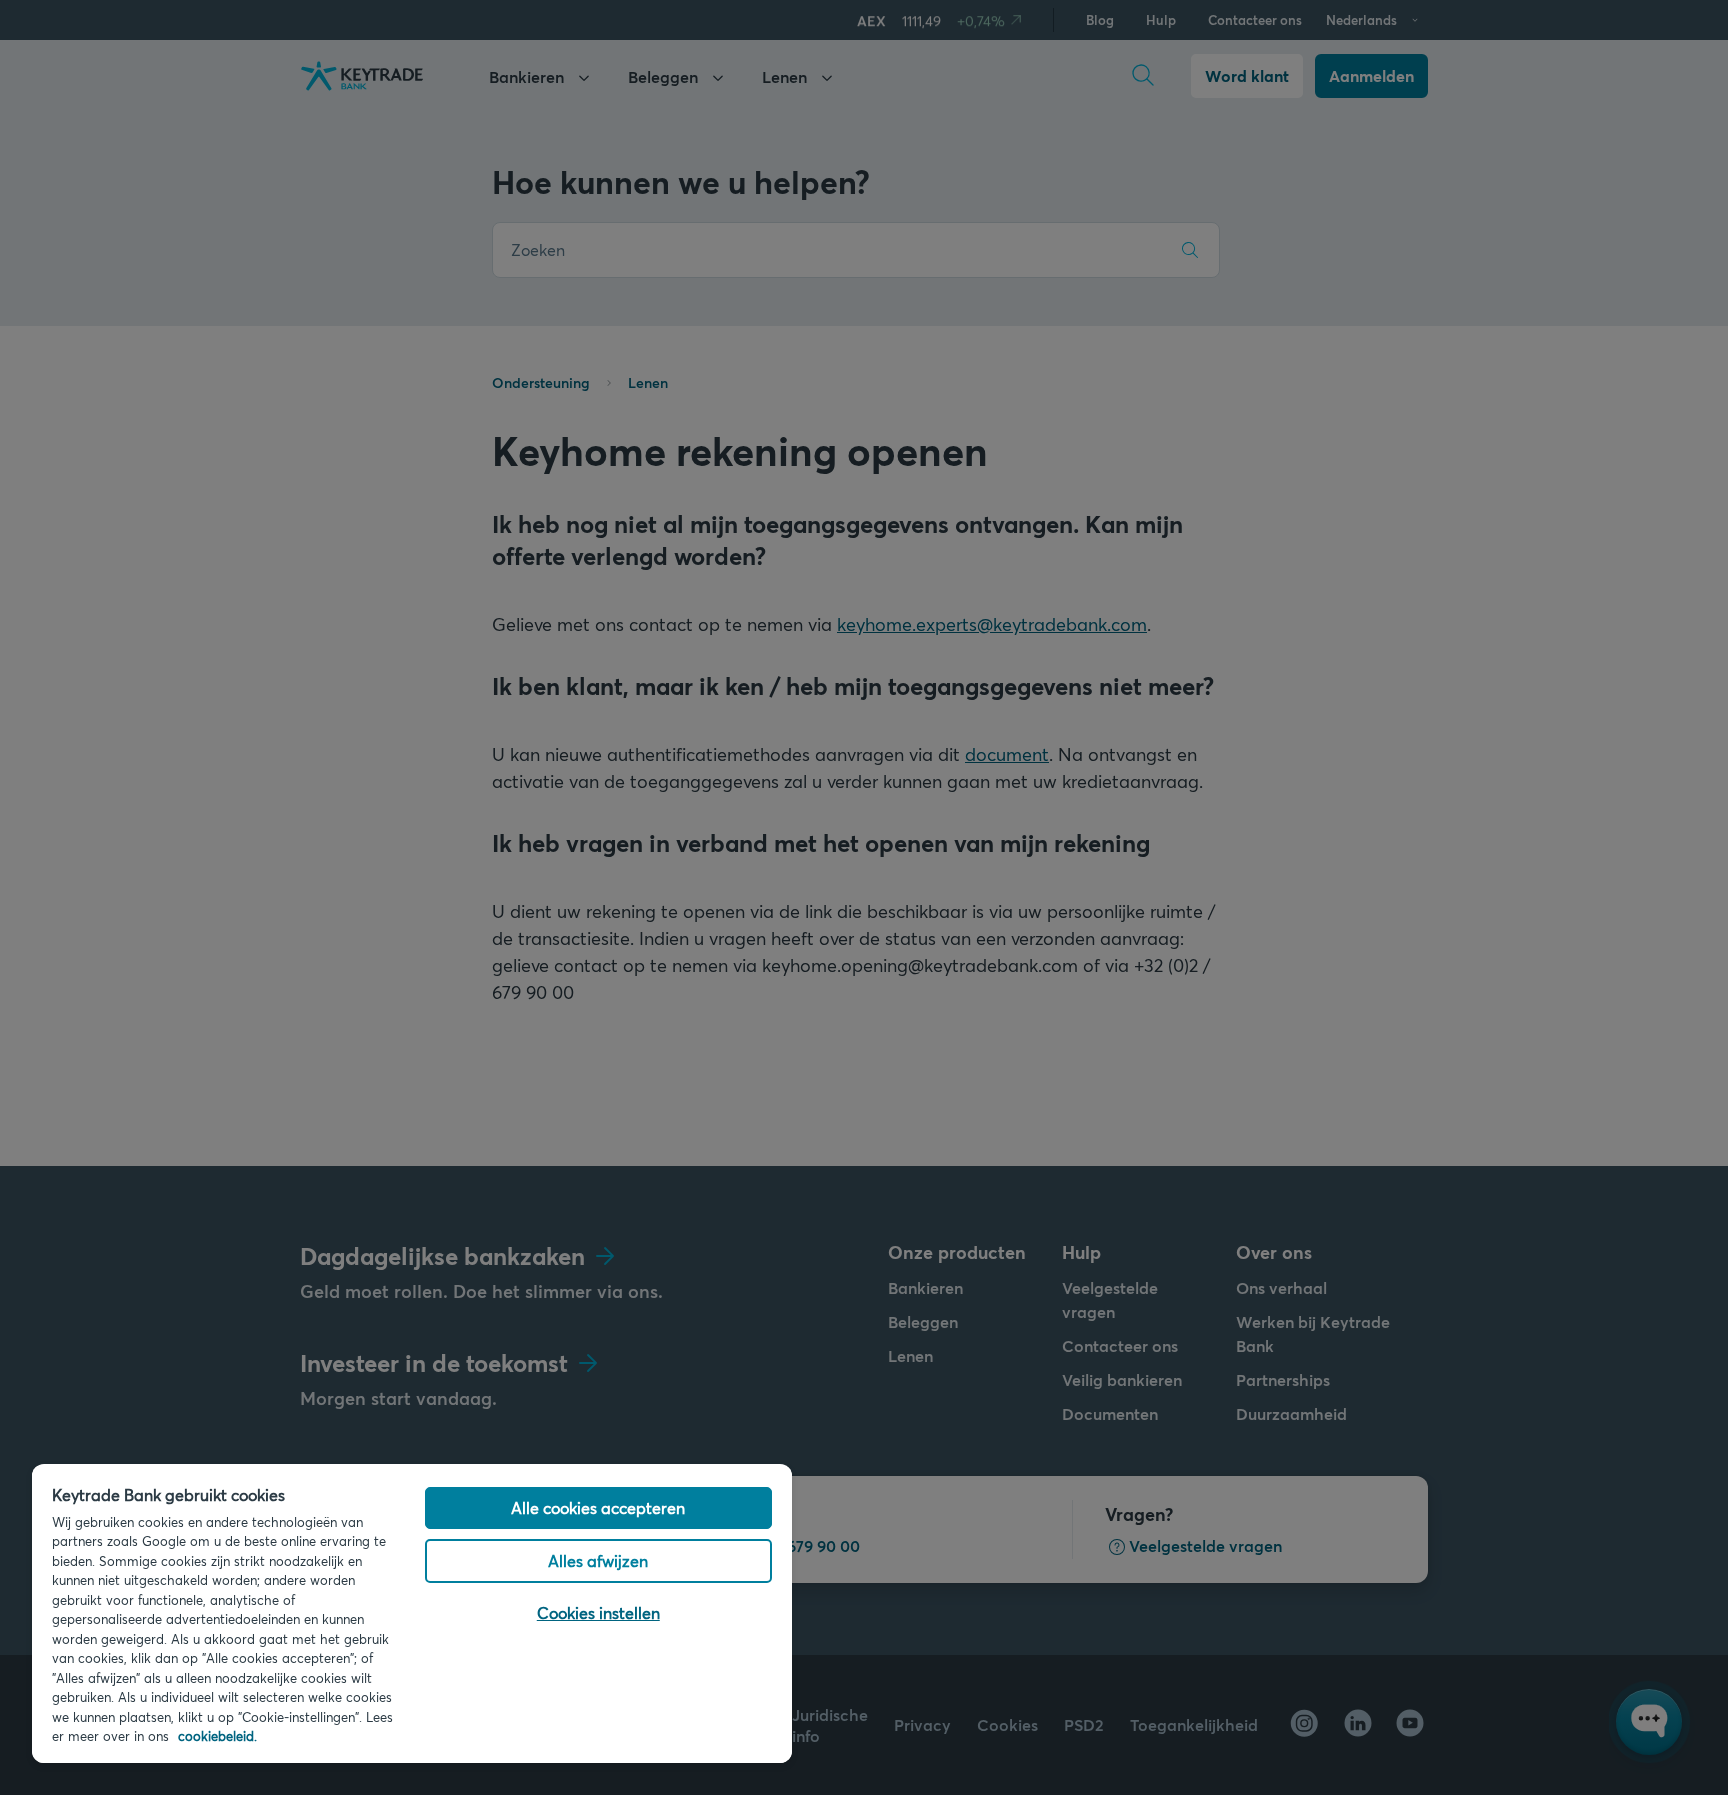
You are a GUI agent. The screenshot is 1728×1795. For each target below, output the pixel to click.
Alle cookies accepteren (598, 1507)
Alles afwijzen (598, 1560)
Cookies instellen (598, 1612)
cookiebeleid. (217, 1736)
